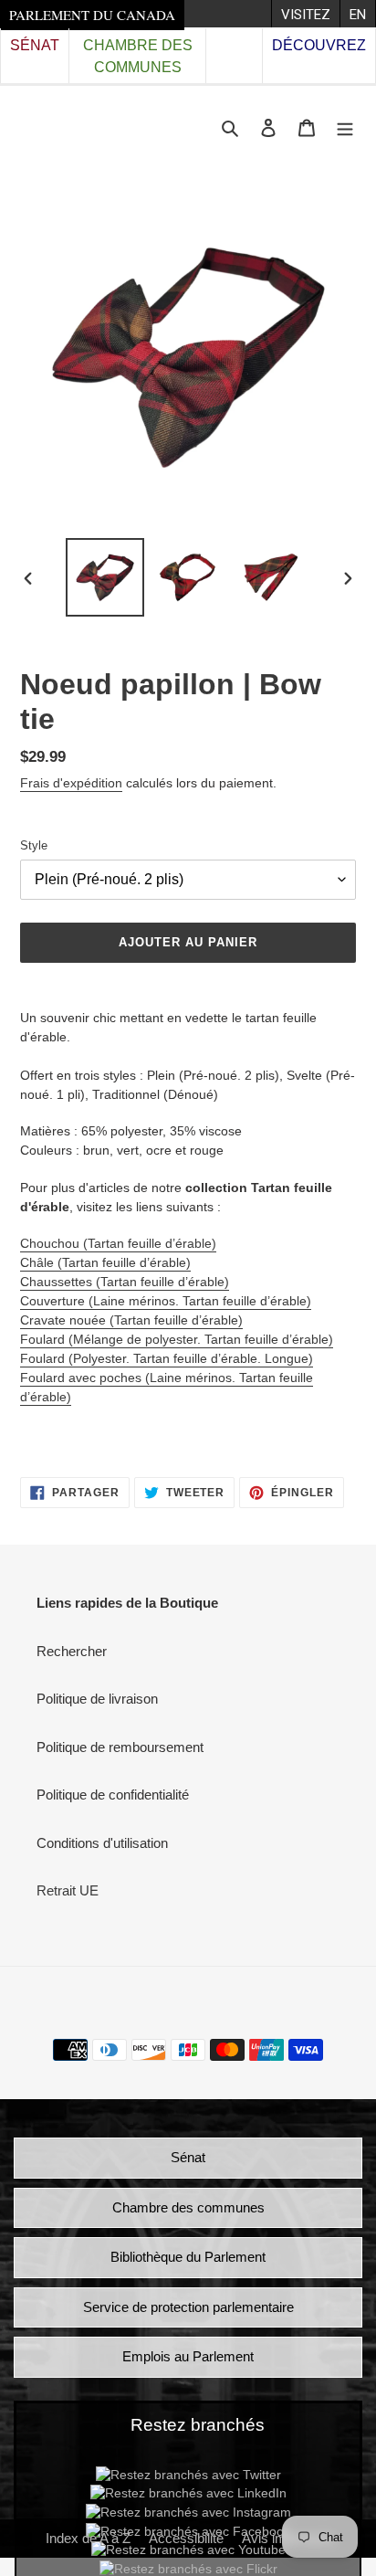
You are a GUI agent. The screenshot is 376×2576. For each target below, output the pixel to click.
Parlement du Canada (92, 15)
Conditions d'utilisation (102, 1843)
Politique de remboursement (120, 1747)
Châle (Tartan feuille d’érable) (105, 1262)
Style (34, 845)
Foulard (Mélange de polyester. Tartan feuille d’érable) (177, 1339)
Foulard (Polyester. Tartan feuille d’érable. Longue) (167, 1358)
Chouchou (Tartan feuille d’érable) (118, 1243)
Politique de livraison (97, 1699)
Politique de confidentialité (113, 1795)
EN (358, 15)
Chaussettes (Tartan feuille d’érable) (125, 1282)
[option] (105, 577)
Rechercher (72, 1651)
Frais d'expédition (71, 783)
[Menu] (345, 127)
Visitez (306, 15)
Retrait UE (68, 1890)
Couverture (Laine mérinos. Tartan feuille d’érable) (166, 1301)
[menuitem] (305, 14)
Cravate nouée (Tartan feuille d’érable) (131, 1320)
